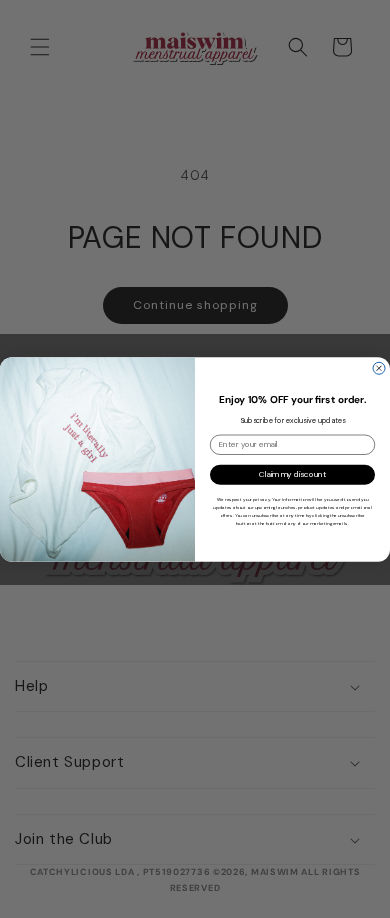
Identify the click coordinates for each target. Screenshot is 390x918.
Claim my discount (292, 474)
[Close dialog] (379, 368)
